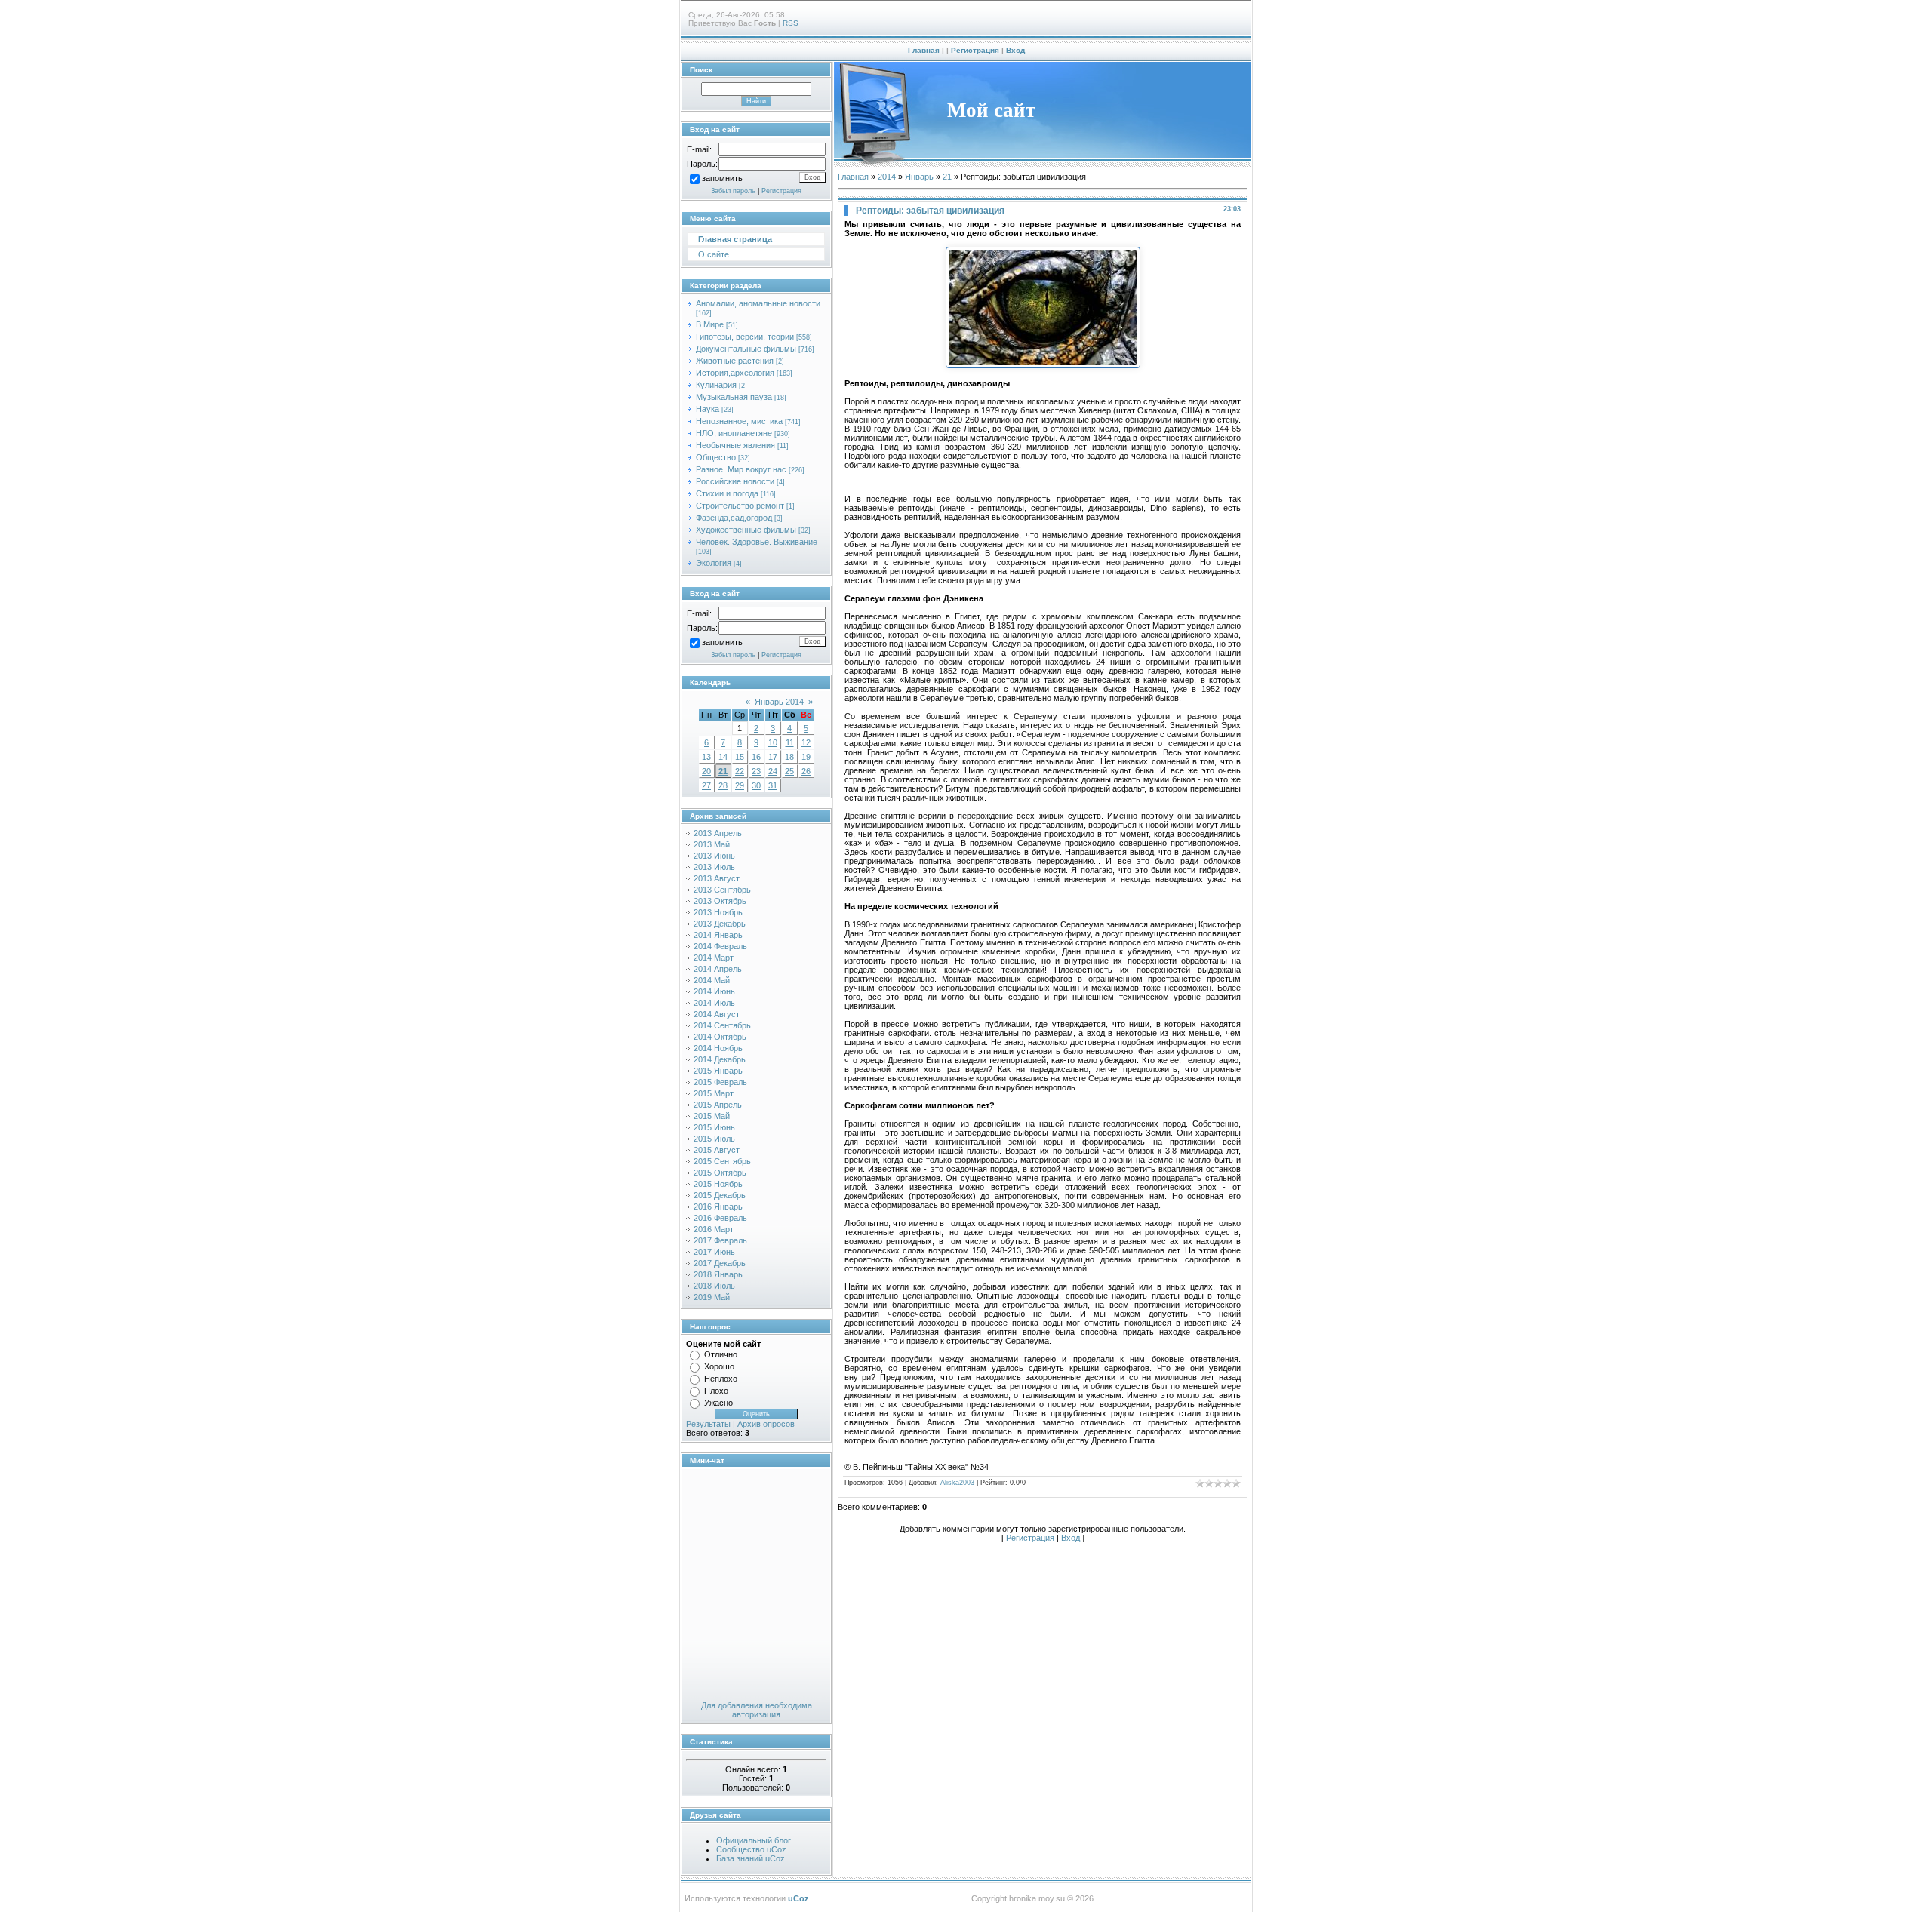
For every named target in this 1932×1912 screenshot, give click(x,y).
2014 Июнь (714, 991)
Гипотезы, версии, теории (745, 337)
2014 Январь (718, 935)
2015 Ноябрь (718, 1184)
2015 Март (714, 1093)
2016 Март (714, 1229)
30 (756, 785)
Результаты (708, 1424)
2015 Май (712, 1116)
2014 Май (712, 980)
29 (740, 785)
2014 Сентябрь (722, 1025)
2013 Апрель (718, 833)
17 (773, 757)
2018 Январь (718, 1274)
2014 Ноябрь (718, 1048)
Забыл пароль (733, 191)
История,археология (735, 373)
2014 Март (714, 958)
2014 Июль (714, 1003)
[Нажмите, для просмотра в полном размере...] (1043, 365)
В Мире (710, 324)
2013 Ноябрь (718, 912)
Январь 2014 (779, 702)
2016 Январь (718, 1207)
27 (706, 785)
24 (773, 771)
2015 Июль (714, 1139)
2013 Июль (714, 867)
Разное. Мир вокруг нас (741, 469)
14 (723, 757)
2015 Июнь (714, 1127)
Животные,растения (735, 361)
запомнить (722, 179)
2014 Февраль (720, 946)
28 (723, 785)
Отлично (721, 1354)
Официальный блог (754, 1840)
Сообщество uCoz (751, 1849)
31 (773, 785)
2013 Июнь (714, 856)
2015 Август (717, 1150)
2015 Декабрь (720, 1195)
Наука (708, 409)
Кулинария (716, 385)
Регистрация (975, 50)
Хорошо (719, 1366)
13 (706, 757)
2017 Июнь (714, 1252)
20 (706, 771)
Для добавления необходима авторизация (757, 1710)
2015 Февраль (720, 1082)
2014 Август (717, 1014)
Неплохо (721, 1379)
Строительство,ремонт (740, 506)
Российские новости (735, 481)
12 (806, 742)
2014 (887, 177)
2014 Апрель (718, 969)
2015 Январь (718, 1071)
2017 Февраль (720, 1240)
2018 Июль (714, 1286)
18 (789, 757)
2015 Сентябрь (722, 1161)
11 (790, 742)
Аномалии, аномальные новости (758, 303)
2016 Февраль (720, 1218)
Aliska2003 (957, 1483)
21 (723, 771)
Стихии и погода (727, 493)
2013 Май (712, 844)
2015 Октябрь (720, 1173)
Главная (924, 50)
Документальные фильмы (746, 349)
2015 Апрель (718, 1105)
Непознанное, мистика (739, 421)
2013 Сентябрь (722, 890)
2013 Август (717, 878)
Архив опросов (766, 1424)
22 (740, 771)
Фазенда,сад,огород (734, 518)
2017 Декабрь (720, 1263)
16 (756, 757)
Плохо (716, 1391)
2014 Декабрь (720, 1059)
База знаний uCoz (751, 1858)
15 (740, 757)
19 (806, 757)
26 (806, 771)
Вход (1015, 50)
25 (789, 771)
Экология (714, 563)
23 (756, 771)
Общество (716, 457)
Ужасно (718, 1403)
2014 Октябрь (720, 1037)
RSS (791, 23)
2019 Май (712, 1297)
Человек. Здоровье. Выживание (757, 542)
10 (773, 742)
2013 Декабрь (720, 924)
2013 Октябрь (720, 901)
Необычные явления (735, 445)
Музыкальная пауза (734, 397)
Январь (919, 177)
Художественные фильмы (746, 530)
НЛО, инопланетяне (734, 433)
